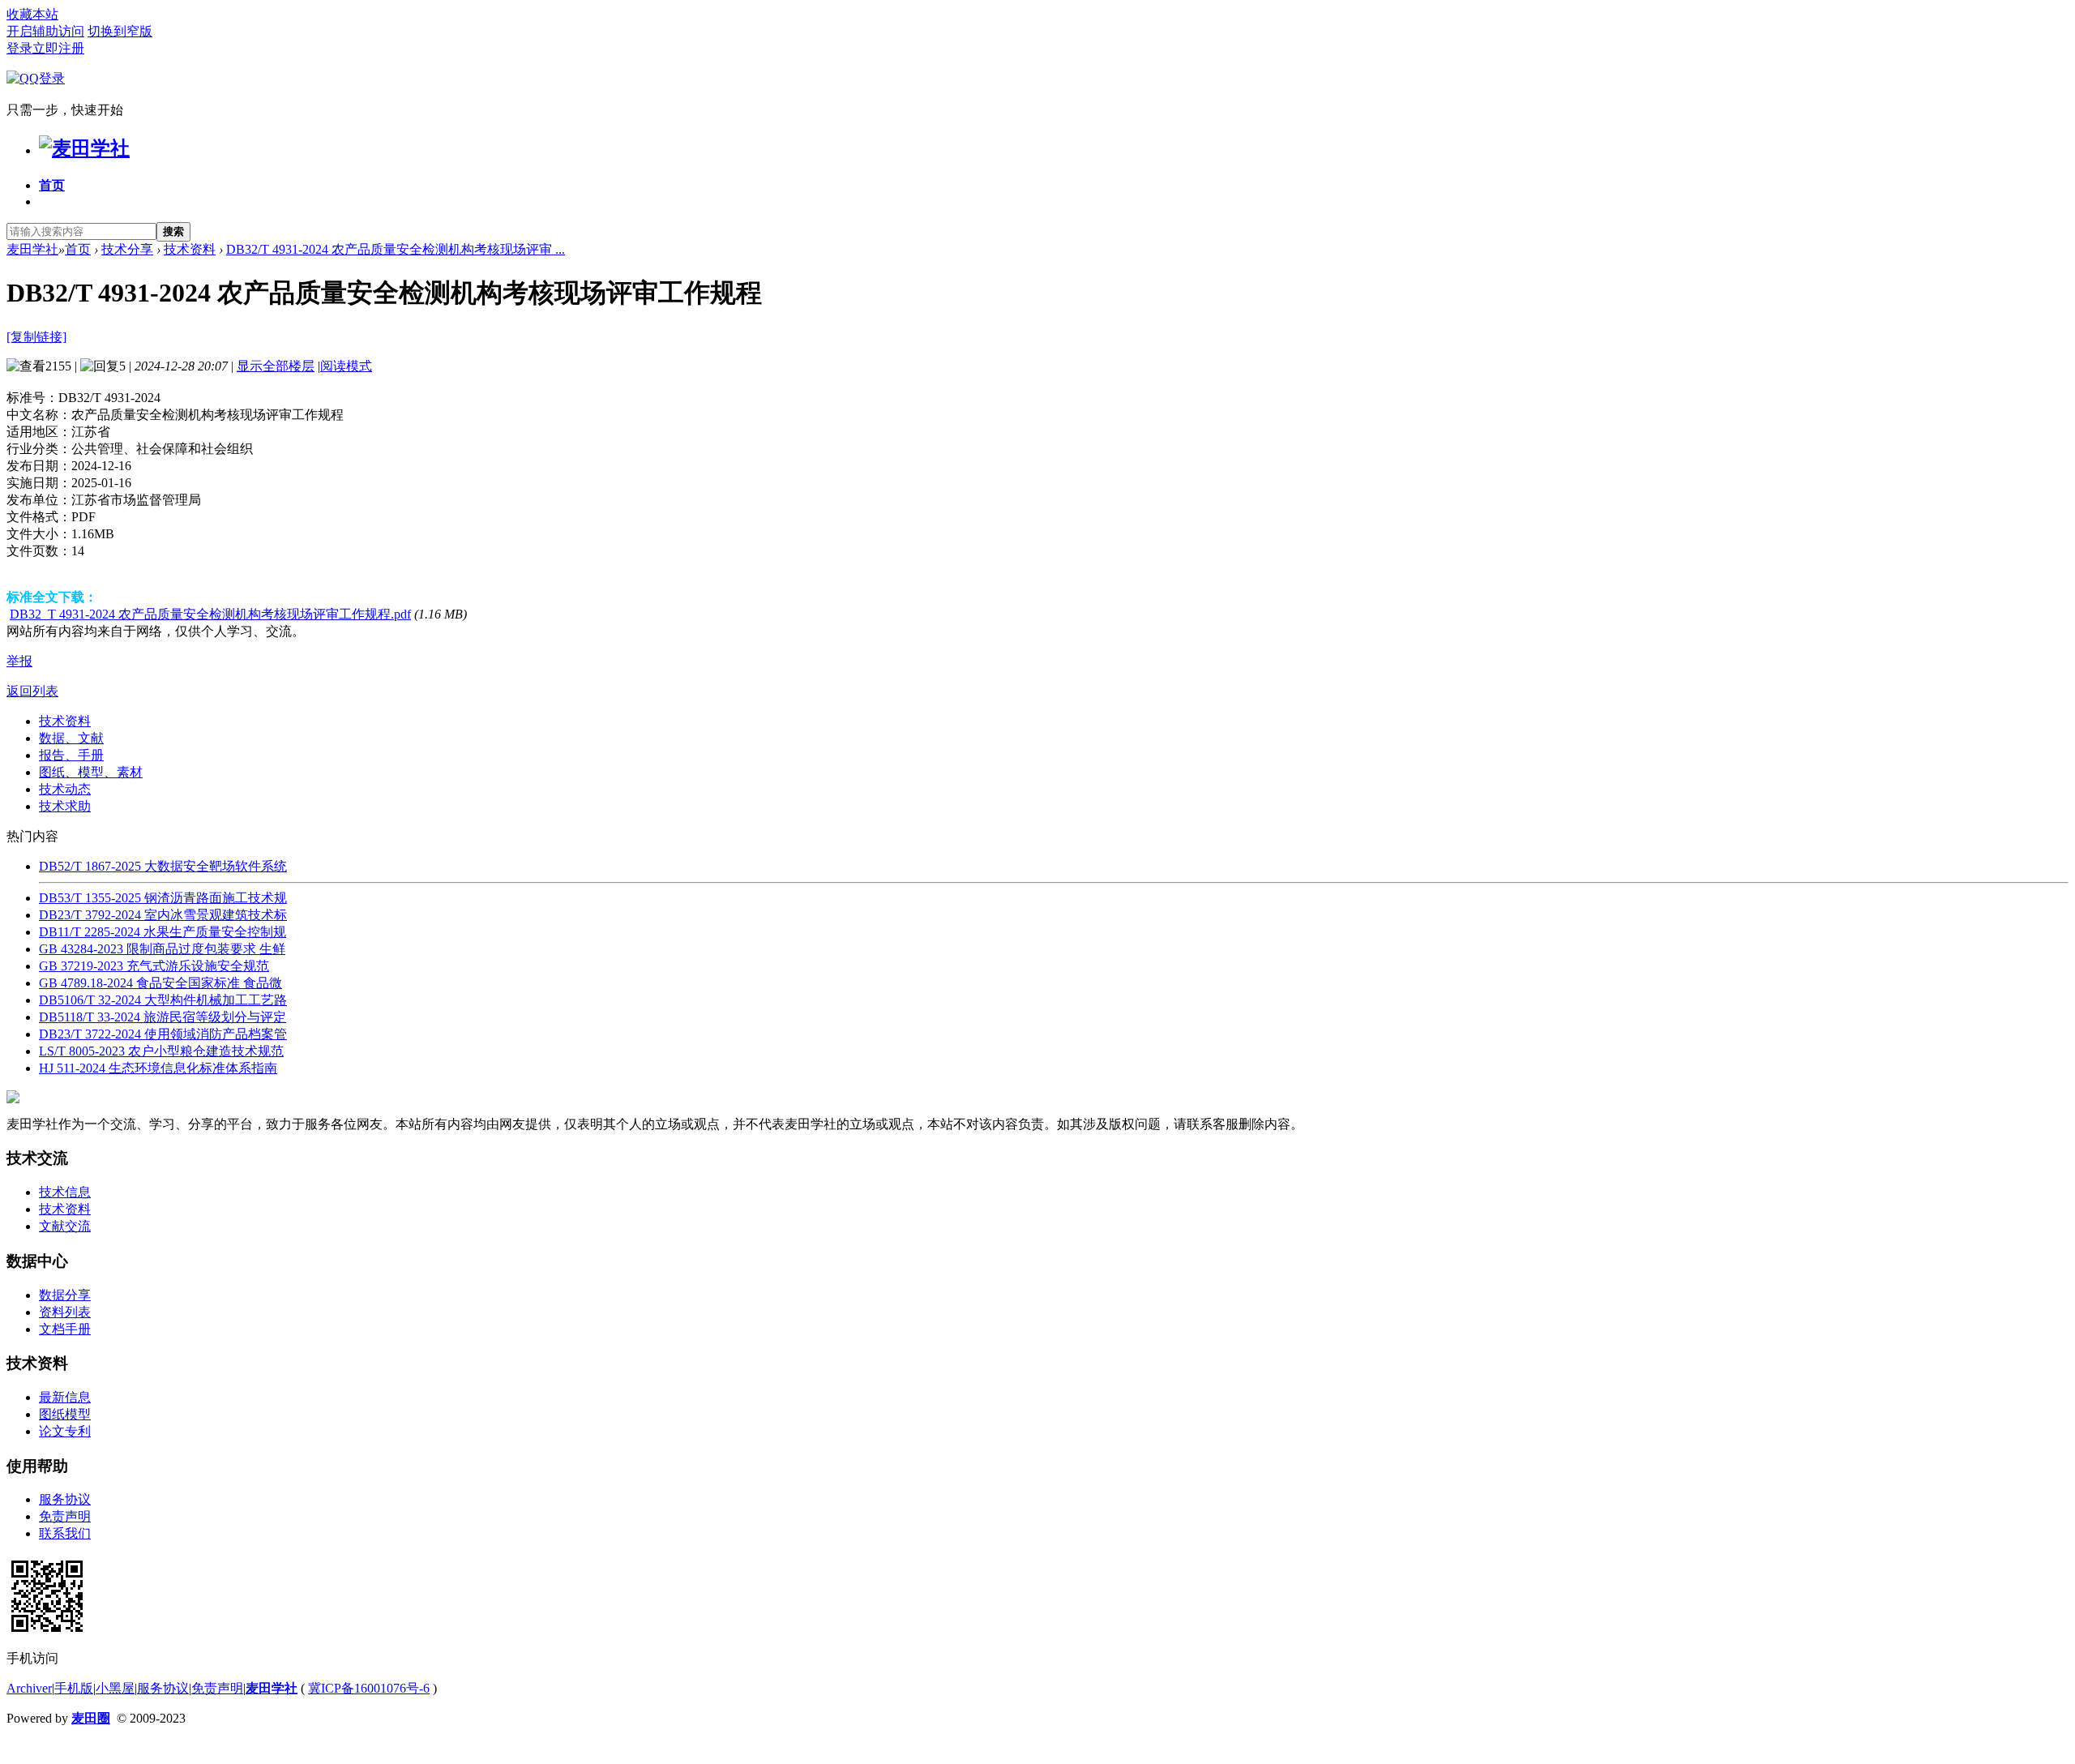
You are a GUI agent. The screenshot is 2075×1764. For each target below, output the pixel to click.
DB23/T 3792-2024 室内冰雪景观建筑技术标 (163, 915)
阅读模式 (346, 366)
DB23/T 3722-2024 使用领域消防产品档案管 (163, 1034)
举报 (19, 661)
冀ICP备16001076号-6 (369, 1688)
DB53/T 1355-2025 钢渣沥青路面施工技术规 (163, 898)
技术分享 (127, 249)
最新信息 (65, 1397)
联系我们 (65, 1533)
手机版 (74, 1688)
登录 (19, 48)
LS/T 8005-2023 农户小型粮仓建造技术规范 (161, 1051)
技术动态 (65, 789)
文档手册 (65, 1329)
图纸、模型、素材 (91, 772)
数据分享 (65, 1295)
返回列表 (32, 691)
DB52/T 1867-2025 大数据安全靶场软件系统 (163, 866)
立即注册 (58, 48)
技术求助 (65, 806)
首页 (52, 185)
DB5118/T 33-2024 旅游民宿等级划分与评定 (163, 1017)
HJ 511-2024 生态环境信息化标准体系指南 (158, 1068)
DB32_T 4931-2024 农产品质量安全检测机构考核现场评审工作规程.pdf (210, 614)
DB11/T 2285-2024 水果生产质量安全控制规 (163, 932)
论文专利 (65, 1431)
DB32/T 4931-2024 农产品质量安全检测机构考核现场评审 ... (396, 249)
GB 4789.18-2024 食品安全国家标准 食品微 (160, 983)
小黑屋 (115, 1688)
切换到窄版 (120, 31)
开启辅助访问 (45, 31)
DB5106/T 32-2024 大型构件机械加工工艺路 (163, 1000)
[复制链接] (36, 337)
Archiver (29, 1688)
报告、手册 (71, 755)
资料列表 (65, 1312)
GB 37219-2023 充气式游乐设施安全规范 (154, 966)
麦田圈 (91, 1718)
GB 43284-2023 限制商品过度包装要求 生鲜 (162, 949)
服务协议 (65, 1499)
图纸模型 (65, 1414)
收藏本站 (32, 14)
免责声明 (65, 1516)
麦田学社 (32, 249)
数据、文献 (71, 738)
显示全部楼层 (276, 366)
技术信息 (65, 1192)
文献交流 (65, 1226)
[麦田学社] (84, 148)
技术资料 (190, 249)
